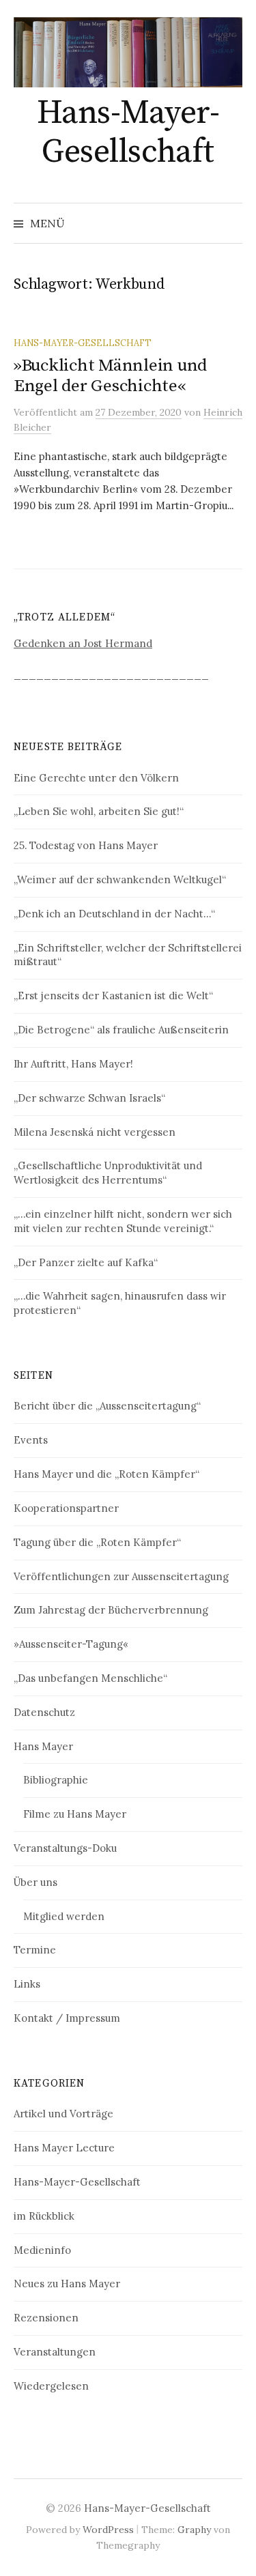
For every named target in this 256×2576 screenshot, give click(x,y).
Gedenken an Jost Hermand (83, 643)
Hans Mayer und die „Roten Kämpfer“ (106, 1474)
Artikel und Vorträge (63, 2114)
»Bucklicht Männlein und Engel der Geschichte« (110, 376)
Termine (35, 1950)
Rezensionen (46, 2318)
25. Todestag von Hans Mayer (86, 845)
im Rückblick (44, 2216)
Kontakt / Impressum (67, 2018)
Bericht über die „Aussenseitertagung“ (107, 1406)
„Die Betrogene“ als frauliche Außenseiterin (121, 1030)
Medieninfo (42, 2250)
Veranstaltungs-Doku (65, 1848)
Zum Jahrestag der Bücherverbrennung (111, 1610)
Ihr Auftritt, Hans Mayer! (73, 1064)
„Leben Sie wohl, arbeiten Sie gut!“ (99, 811)
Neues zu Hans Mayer (67, 2284)
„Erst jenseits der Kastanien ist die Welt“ (113, 996)
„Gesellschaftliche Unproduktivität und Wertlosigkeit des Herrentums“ (108, 1173)
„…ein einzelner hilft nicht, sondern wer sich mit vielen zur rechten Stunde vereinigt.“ (123, 1221)
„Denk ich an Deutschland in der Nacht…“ (114, 914)
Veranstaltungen (55, 2352)
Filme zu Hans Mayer (75, 1814)
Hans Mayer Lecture (64, 2148)
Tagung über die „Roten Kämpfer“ (97, 1542)
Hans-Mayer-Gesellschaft (128, 133)
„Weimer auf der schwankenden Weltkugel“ (120, 879)
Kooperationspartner (66, 1508)
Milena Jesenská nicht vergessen (95, 1132)
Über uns (35, 1882)
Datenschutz (44, 1712)
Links (27, 1984)
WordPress (108, 2530)
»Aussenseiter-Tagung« (71, 1644)
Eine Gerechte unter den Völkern (96, 778)
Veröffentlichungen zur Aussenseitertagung (121, 1576)
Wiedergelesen (51, 2386)
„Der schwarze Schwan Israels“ (89, 1098)
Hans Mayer (43, 1746)
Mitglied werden (64, 1916)
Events (31, 1440)
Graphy (194, 2530)
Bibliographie (56, 1780)
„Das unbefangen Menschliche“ (90, 1678)
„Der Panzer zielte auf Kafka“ (86, 1262)
